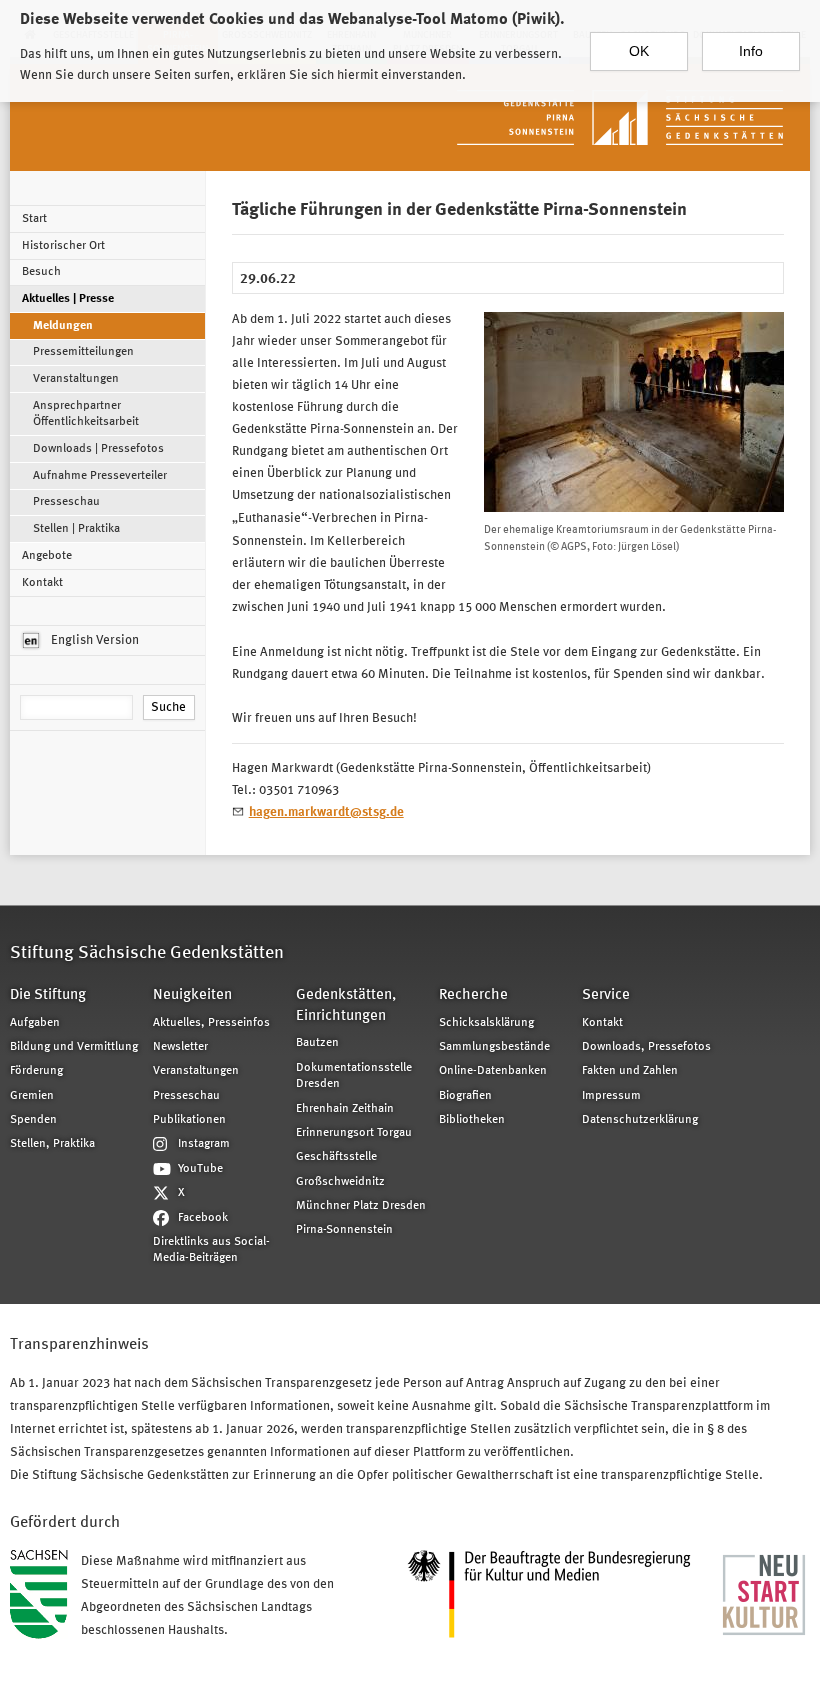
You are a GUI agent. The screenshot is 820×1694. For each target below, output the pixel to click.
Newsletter (180, 1047)
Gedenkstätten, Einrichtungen (346, 1006)
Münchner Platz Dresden (361, 1206)
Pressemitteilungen (83, 352)
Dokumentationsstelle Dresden (354, 1076)
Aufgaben (35, 1023)
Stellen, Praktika (52, 1144)
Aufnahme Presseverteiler (100, 476)
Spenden (33, 1120)
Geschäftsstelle (336, 1157)
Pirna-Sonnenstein (344, 1230)
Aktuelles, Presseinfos (211, 1023)
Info (751, 51)
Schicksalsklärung (486, 1023)
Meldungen (63, 326)
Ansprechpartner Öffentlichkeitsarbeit (86, 414)
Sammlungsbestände (494, 1047)
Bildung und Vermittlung (74, 1047)
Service (606, 995)
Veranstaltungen (76, 379)
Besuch (41, 272)
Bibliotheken (472, 1120)
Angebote (47, 556)
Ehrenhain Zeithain (345, 1109)
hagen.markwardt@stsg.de (326, 812)
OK (639, 51)
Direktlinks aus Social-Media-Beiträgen (211, 1250)
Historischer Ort (63, 246)
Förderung (36, 1071)
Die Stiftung (48, 995)
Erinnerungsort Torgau (354, 1133)
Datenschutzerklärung (640, 1120)
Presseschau (66, 502)
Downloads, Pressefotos (646, 1047)
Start (34, 219)
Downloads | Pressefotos (98, 449)
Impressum (611, 1096)
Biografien (465, 1096)
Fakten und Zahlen (630, 1071)
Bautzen (317, 1043)
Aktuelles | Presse (68, 299)
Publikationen (189, 1120)
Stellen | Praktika (76, 529)
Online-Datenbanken (493, 1071)
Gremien (32, 1096)
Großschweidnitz (340, 1182)
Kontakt (42, 583)
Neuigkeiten (192, 995)
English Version (93, 640)
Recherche (473, 995)
